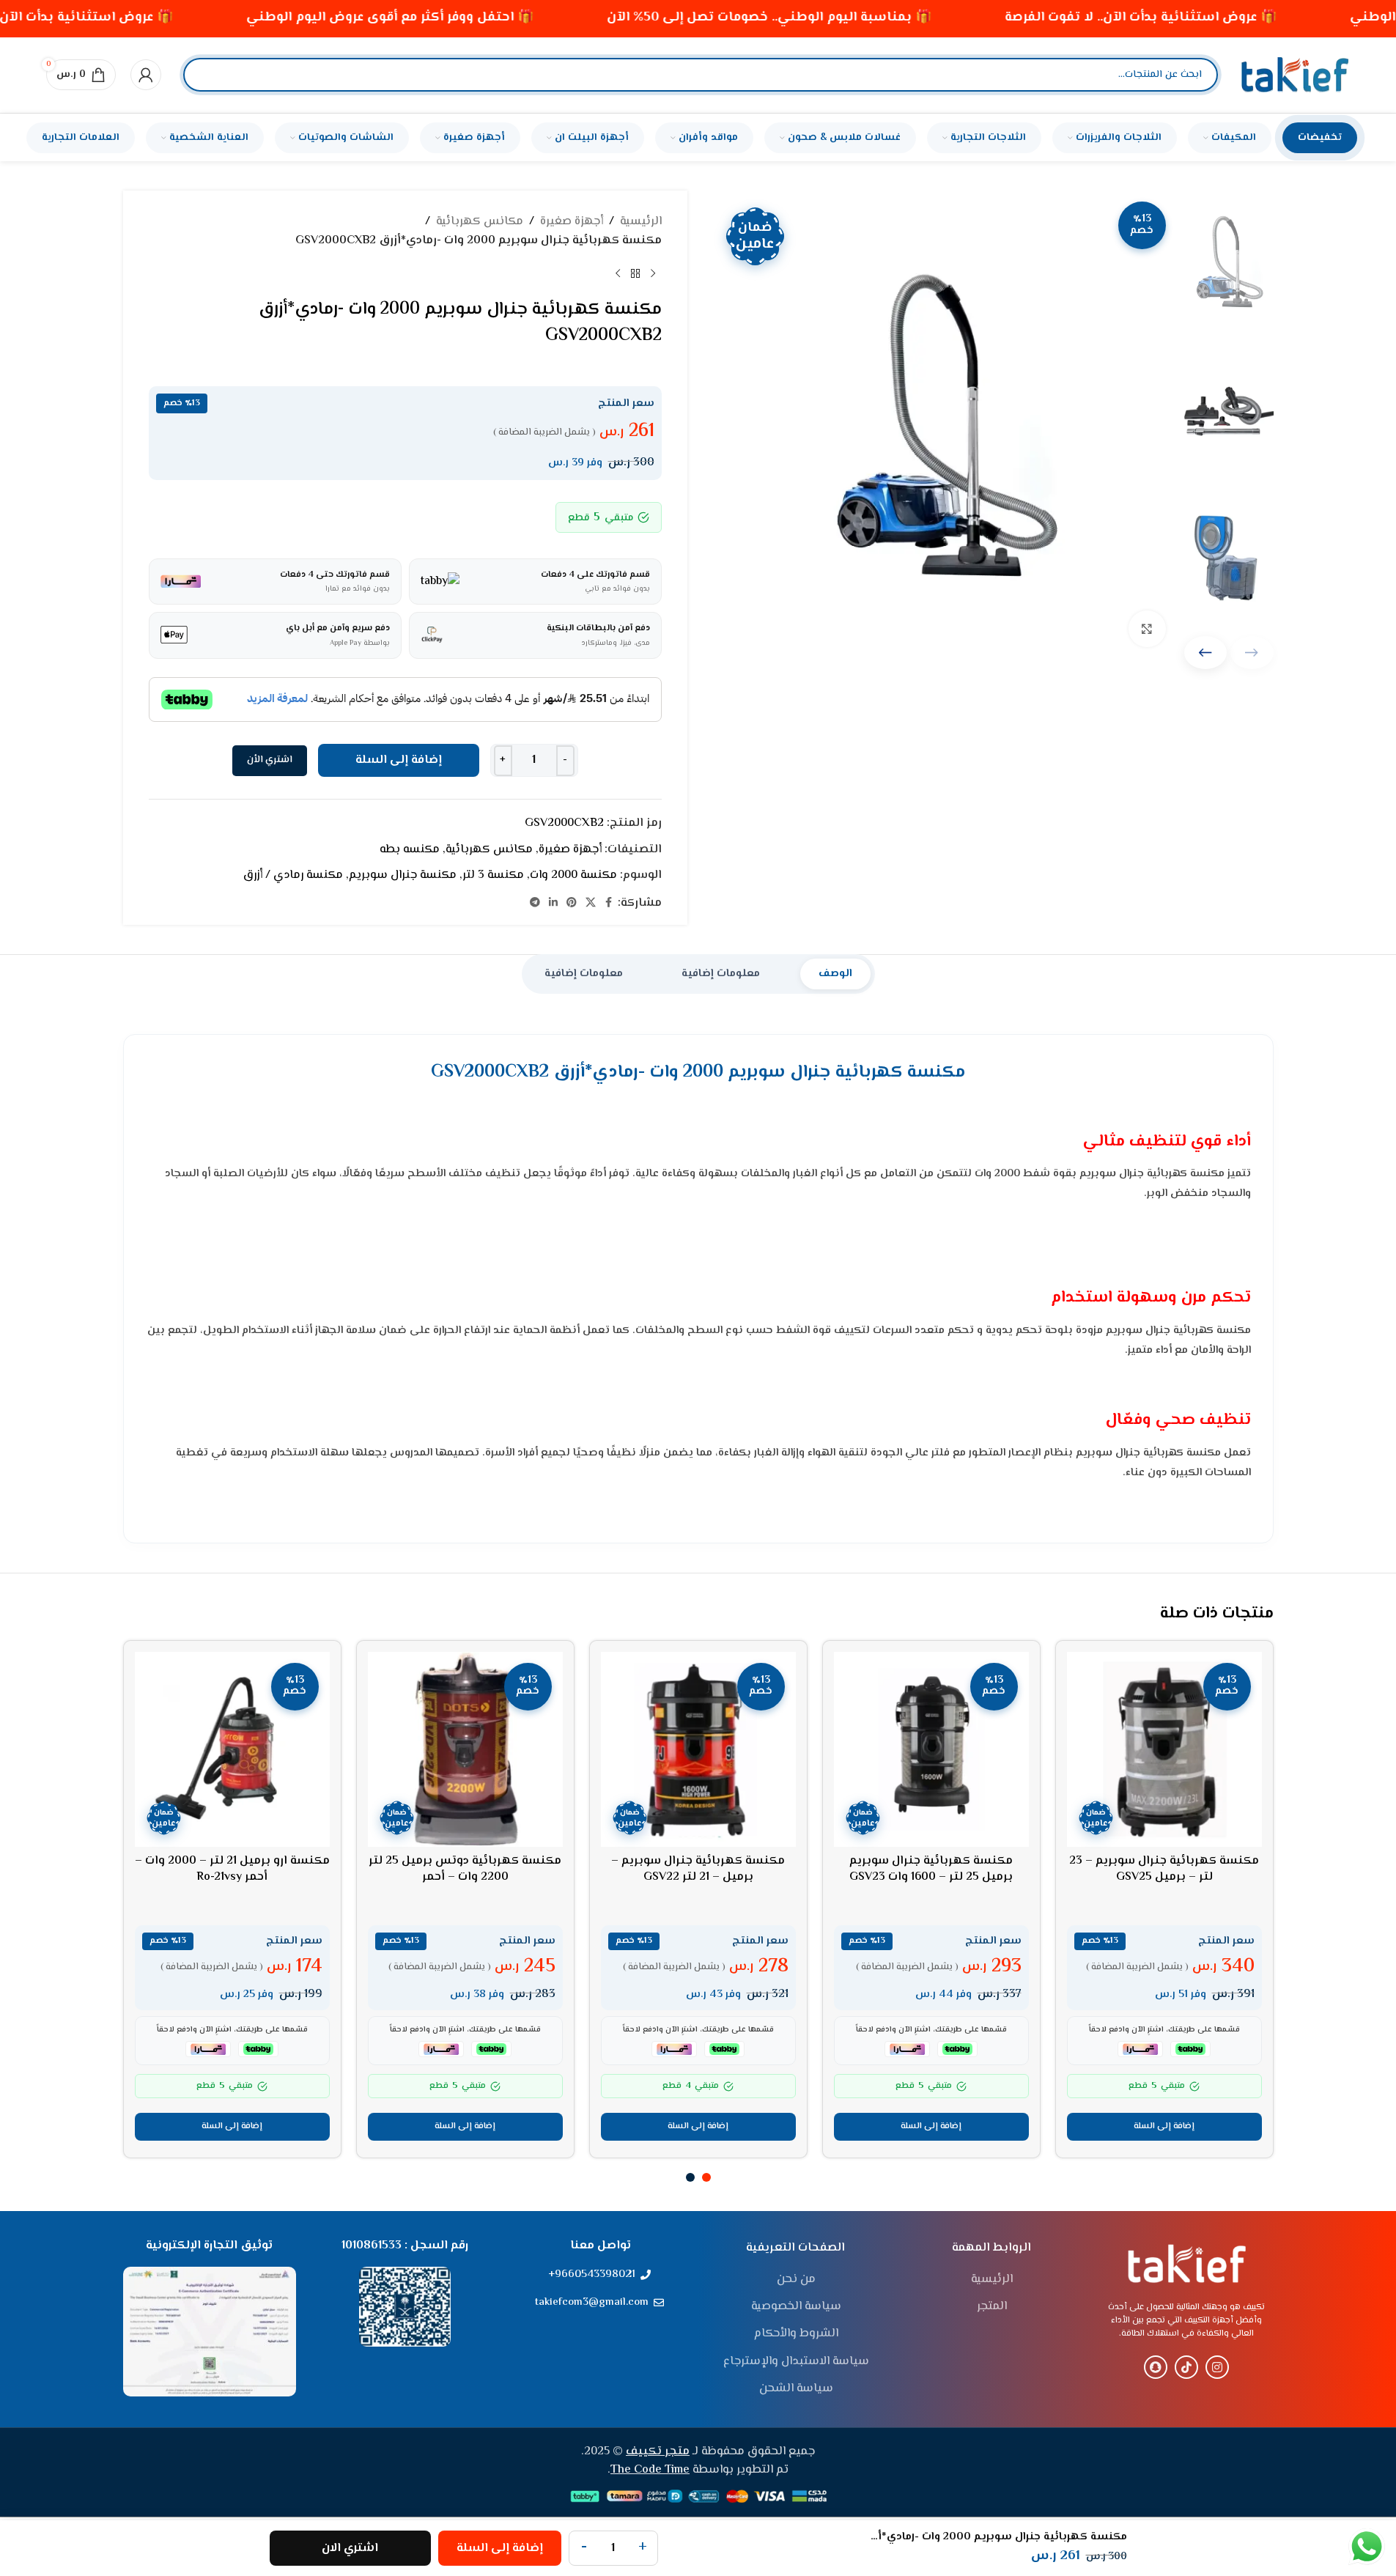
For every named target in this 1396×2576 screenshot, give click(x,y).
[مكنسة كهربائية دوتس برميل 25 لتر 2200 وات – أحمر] (465, 1749)
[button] (1206, 653)
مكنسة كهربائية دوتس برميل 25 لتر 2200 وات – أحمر (465, 1869)
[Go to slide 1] (706, 2177)
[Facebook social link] (609, 903)
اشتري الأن (270, 760)
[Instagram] (1217, 2367)
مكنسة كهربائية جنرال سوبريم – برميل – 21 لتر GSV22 (698, 1869)
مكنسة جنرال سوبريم (403, 875)
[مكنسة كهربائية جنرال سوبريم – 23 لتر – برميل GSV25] (1164, 1749)
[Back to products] (635, 273)
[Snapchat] (1156, 2367)
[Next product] (618, 273)
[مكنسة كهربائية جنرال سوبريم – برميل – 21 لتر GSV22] (698, 1749)
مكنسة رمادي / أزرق (293, 875)
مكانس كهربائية (480, 222)
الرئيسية (641, 222)
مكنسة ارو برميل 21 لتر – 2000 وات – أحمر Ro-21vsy (232, 1869)
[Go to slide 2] (690, 2177)
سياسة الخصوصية (796, 2307)
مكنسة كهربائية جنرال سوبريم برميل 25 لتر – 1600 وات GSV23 (931, 1869)
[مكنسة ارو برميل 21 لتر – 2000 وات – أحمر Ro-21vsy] (232, 1749)
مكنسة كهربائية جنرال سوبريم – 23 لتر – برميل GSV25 (1164, 1869)
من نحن (796, 2280)
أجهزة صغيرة (572, 222)
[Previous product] (653, 273)
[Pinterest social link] (572, 903)
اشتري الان (350, 2549)
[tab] (835, 974)
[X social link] (591, 903)
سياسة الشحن (796, 2389)
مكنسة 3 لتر (493, 875)
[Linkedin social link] (553, 903)
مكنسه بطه (410, 850)
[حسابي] (146, 75)
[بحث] (207, 75)
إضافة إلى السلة (399, 760)
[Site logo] (1295, 75)
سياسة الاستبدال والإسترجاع (796, 2362)
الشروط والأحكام (796, 2334)
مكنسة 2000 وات (573, 875)
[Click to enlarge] (1147, 629)
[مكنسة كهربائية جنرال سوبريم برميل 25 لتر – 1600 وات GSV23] (931, 1749)
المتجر (992, 2307)
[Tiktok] (1186, 2367)
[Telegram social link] (535, 903)
